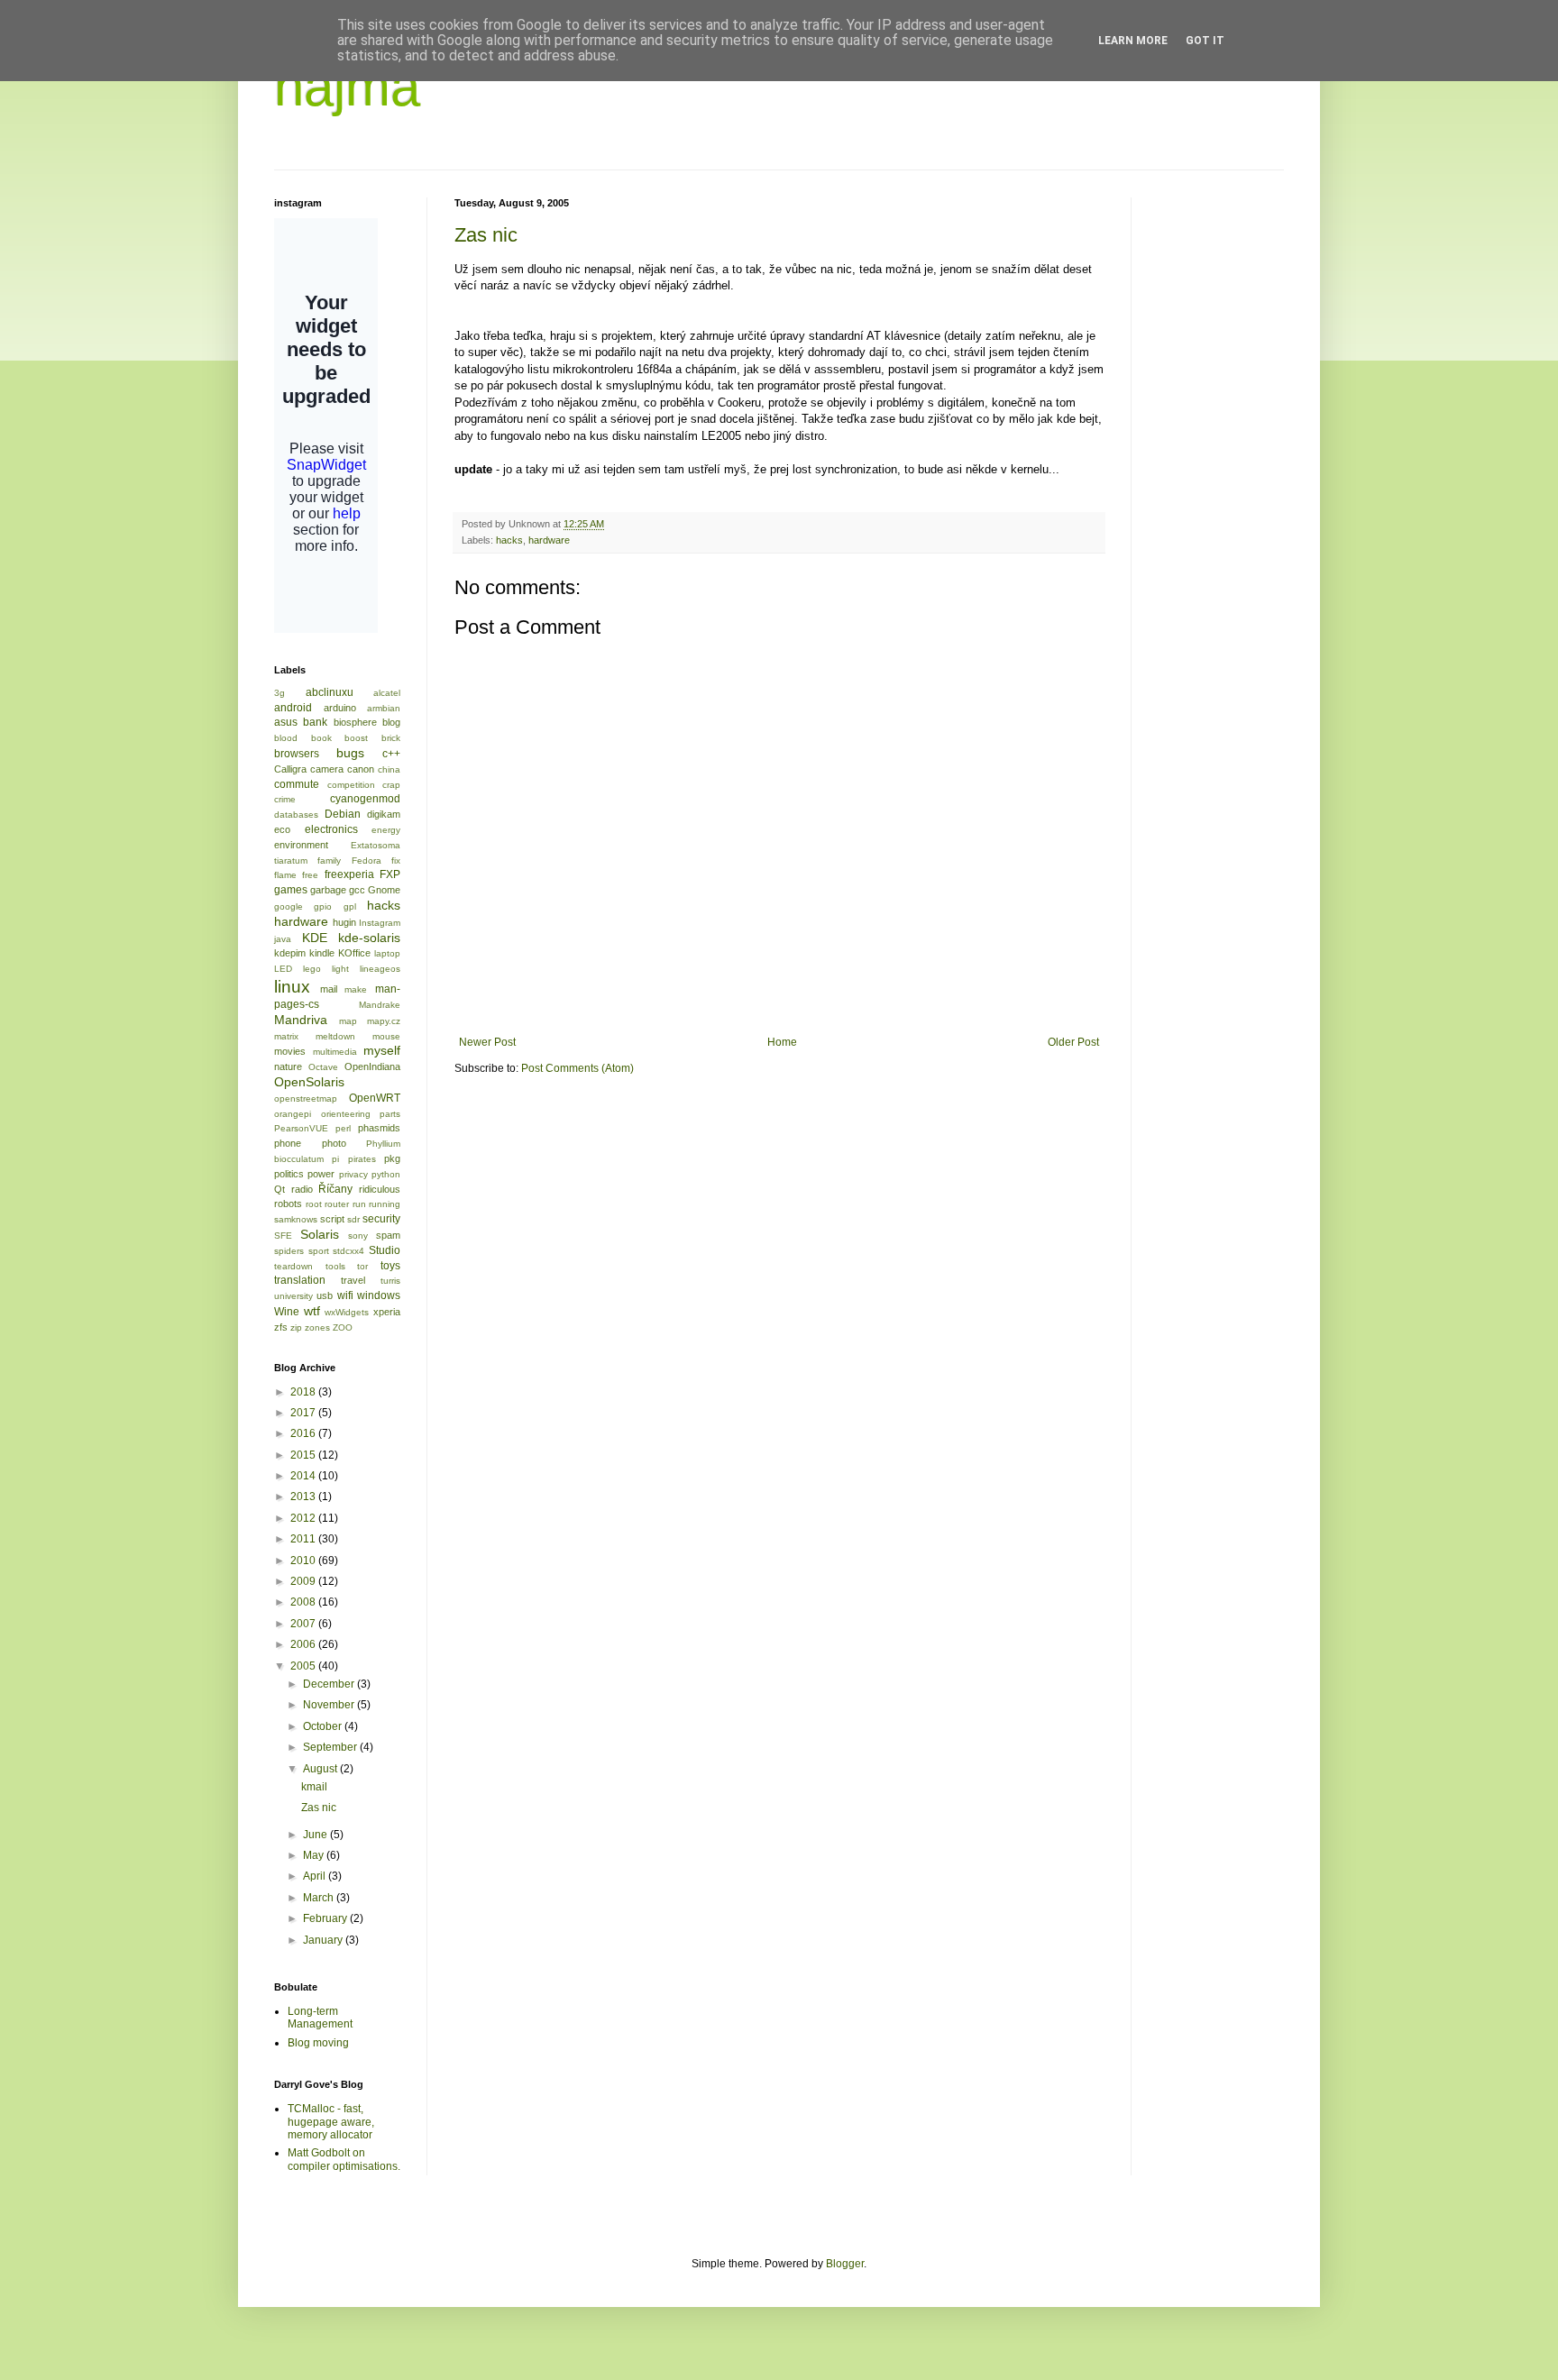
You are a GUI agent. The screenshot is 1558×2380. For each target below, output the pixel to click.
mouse (386, 1036)
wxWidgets (347, 1312)
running (385, 1204)
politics (289, 1174)
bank (315, 722)
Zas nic (486, 235)
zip (296, 1327)
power (321, 1174)
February (326, 1918)
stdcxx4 (348, 1251)
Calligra (290, 769)
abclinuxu (330, 692)
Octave (323, 1067)
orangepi (293, 1114)
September (331, 1747)
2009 (304, 1581)
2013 (304, 1497)
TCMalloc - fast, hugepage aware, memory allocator (331, 2122)
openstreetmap (306, 1098)
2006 (304, 1644)
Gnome (384, 890)
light (340, 969)
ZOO (343, 1327)
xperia (387, 1312)
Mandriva (301, 1020)
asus (286, 722)
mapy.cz (384, 1021)
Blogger (845, 2264)
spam (388, 1235)
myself (382, 1050)
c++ (391, 754)
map (348, 1021)
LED (283, 969)
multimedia (335, 1052)
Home (782, 1042)
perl (343, 1128)
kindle (322, 953)
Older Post (1073, 1042)
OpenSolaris (309, 1082)
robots (288, 1204)
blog (391, 722)
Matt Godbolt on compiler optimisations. (344, 2159)
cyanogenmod (365, 799)
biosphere (355, 722)
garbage (328, 890)
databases (296, 815)
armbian (384, 708)
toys (390, 1266)
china (389, 769)
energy (386, 830)
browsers (297, 754)
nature (288, 1066)
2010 (304, 1561)
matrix (286, 1036)
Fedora (367, 860)
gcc (357, 890)
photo (334, 1143)
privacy (353, 1174)
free (310, 875)
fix (396, 860)
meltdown (335, 1036)
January (324, 1940)
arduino (340, 708)
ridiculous (380, 1189)
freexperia (349, 874)
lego (312, 969)
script (332, 1219)
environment (301, 845)
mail (329, 989)
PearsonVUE (301, 1128)
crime (285, 799)
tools (335, 1266)
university (293, 1296)
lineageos (380, 969)
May (315, 1855)
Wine (287, 1312)
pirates (362, 1159)
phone (288, 1143)
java (283, 939)
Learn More (1133, 41)
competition (351, 785)
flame (285, 875)
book (321, 738)
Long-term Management (320, 2018)
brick (391, 738)
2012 (304, 1518)
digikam (384, 814)
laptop (387, 953)
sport (319, 1251)
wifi (345, 1295)
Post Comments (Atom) (577, 1068)
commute (297, 784)
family (329, 860)
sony (358, 1236)
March (320, 1898)
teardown (293, 1266)
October (324, 1726)
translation (300, 1280)
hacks (509, 540)
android (293, 708)
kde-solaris (369, 938)
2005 (304, 1666)
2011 (304, 1539)
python (386, 1174)
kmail (314, 1787)
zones (317, 1327)
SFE (283, 1236)
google (289, 906)
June (316, 1835)
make (356, 989)
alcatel (387, 693)
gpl (350, 906)
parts (390, 1114)
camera (327, 769)
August (321, 1769)
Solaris (320, 1234)
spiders (289, 1251)
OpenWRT (375, 1098)
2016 (304, 1433)
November (330, 1705)
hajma (347, 87)
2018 (304, 1392)
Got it (1205, 41)
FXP (390, 874)
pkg (392, 1158)
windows (379, 1295)
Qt (280, 1189)
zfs (281, 1327)
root (314, 1204)
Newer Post (487, 1042)
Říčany (335, 1189)
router (337, 1204)
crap (391, 785)
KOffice (354, 953)
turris (390, 1281)
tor (362, 1266)
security (381, 1219)
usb (325, 1295)
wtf (312, 1311)
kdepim (290, 953)
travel (353, 1280)
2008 (304, 1602)
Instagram (380, 923)
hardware (549, 540)
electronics (331, 829)
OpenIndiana (372, 1066)
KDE (315, 938)
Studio (385, 1250)
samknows (296, 1219)
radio (302, 1189)
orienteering (346, 1114)
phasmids (379, 1128)
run (359, 1204)
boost (356, 738)
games (291, 890)
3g (280, 693)
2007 (304, 1624)
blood (286, 738)
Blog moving (318, 2043)
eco (282, 829)
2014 (304, 1476)
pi (335, 1159)
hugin (344, 922)
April (316, 1876)
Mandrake (380, 1005)
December (330, 1684)
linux (292, 987)
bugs (350, 753)
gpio (323, 906)
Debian (343, 814)
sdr (353, 1219)
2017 (304, 1413)
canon (361, 769)
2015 (304, 1455)
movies (290, 1051)
